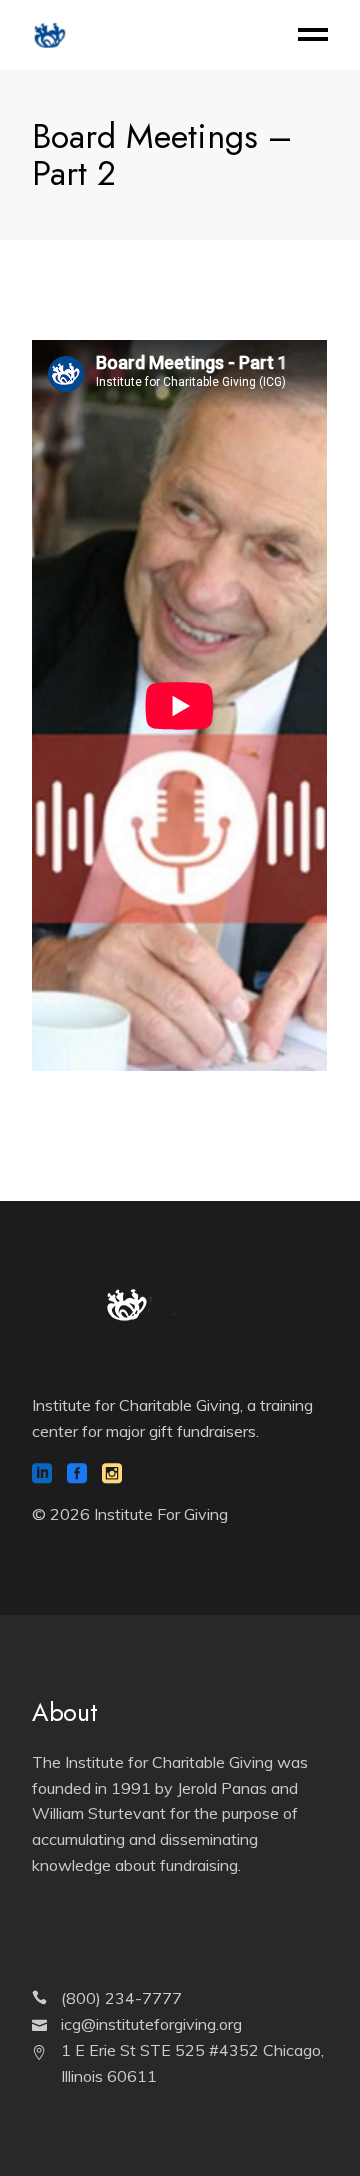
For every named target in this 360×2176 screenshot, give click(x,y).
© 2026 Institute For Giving (130, 1514)
